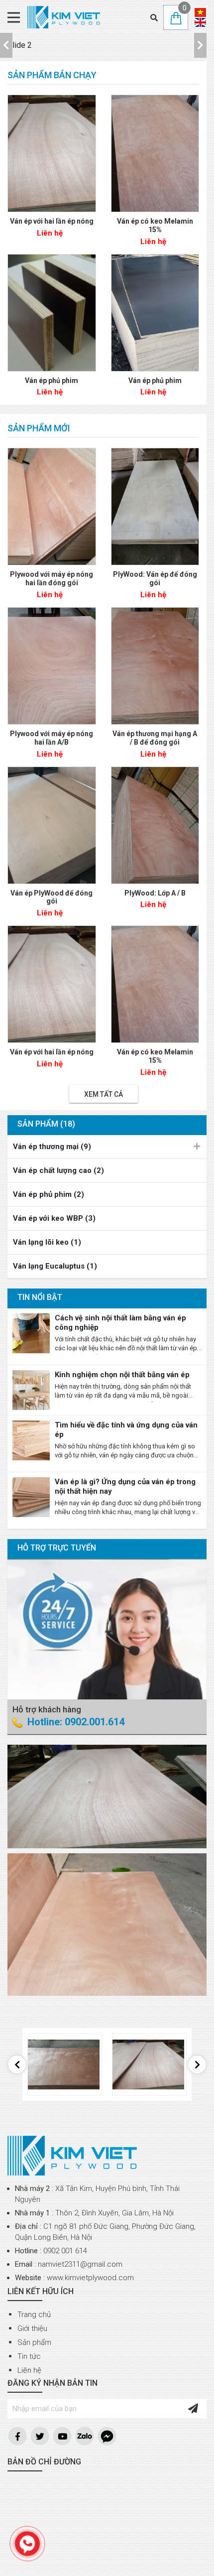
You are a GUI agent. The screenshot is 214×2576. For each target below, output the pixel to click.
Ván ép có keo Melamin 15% (155, 225)
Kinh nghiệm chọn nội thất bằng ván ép (122, 1375)
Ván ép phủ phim (52, 381)
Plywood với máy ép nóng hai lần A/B (52, 738)
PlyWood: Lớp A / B (155, 893)
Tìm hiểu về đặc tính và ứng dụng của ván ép (126, 1430)
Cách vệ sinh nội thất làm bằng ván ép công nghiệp (120, 1323)
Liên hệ (29, 2370)
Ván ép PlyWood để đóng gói (52, 897)
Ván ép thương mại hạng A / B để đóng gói (155, 738)
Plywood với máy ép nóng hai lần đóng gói (52, 579)
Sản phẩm (34, 2342)
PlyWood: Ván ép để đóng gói (155, 579)
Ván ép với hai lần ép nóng (52, 221)
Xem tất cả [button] (104, 1094)
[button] (6, 45)
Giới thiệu (32, 2328)
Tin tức (29, 2356)
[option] (103, 45)
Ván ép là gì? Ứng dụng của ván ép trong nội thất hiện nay (125, 1486)
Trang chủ (34, 2315)
